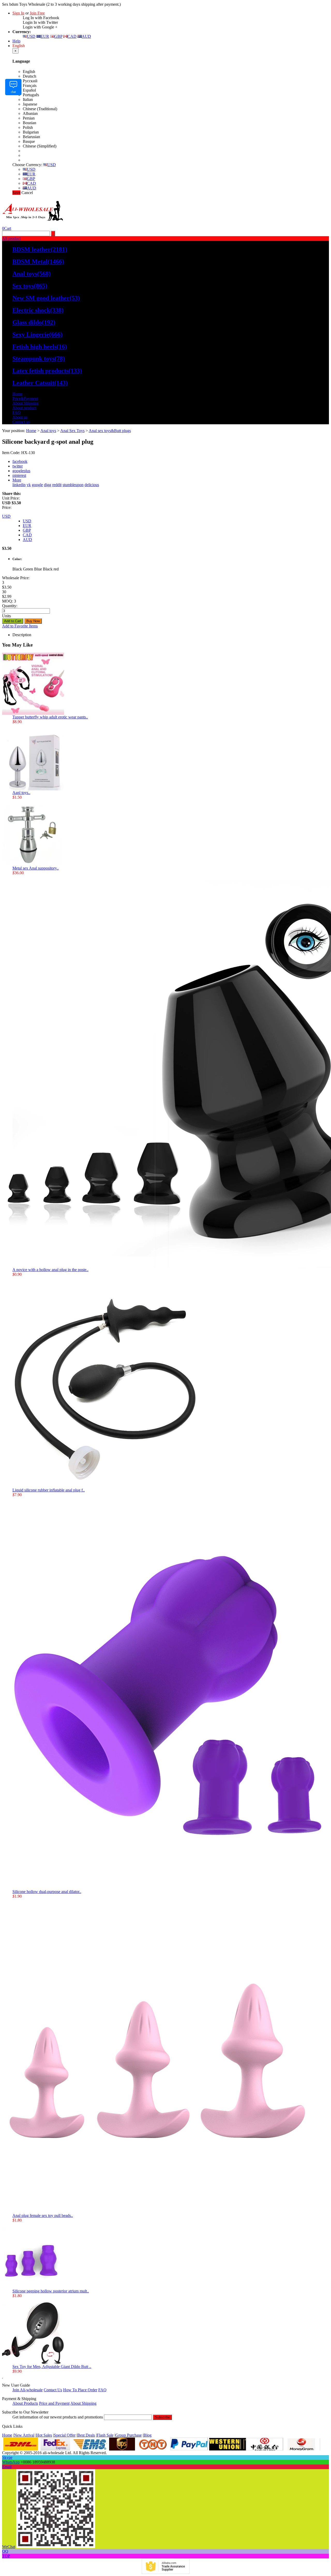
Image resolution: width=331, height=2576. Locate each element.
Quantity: (10, 606)
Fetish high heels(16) (40, 347)
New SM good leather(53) (46, 298)
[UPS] (122, 2449)
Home (17, 394)
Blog (148, 2435)
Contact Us (53, 2390)
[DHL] (21, 2449)
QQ (5, 2551)
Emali (7, 2467)
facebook (20, 461)
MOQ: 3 (9, 601)
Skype (7, 2457)
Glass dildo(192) (34, 322)
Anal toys (48, 431)
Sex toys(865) (30, 286)
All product (11, 238)
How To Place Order (80, 2390)
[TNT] (153, 2449)
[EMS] (90, 2449)
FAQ (17, 413)
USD (31, 36)
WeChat (9, 2547)
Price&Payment (25, 399)
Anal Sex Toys (72, 431)
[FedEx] (55, 2449)
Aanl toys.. (21, 793)
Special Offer (65, 2435)
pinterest (19, 475)
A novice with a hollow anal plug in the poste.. (50, 1270)
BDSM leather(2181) (40, 249)
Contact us (21, 422)
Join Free (37, 13)
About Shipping (25, 403)
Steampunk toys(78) (39, 359)
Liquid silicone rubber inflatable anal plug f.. (49, 1490)
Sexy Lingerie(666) (37, 335)
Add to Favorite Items (20, 626)
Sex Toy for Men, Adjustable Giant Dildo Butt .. (52, 2367)
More (17, 480)
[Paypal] (189, 2449)
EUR (45, 36)
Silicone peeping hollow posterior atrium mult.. (51, 2291)
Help (16, 41)
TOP (6, 2556)
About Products (25, 2403)
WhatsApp (11, 2462)
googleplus (21, 471)
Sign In (18, 13)
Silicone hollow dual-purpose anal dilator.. (47, 1892)
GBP (58, 36)
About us (20, 417)
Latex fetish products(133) (47, 371)
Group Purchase (129, 2435)
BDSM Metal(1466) (38, 262)
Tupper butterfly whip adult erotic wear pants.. (50, 717)
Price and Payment (54, 2403)
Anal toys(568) (32, 274)
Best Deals (86, 2435)
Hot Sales (44, 2435)
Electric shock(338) (38, 310)
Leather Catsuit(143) (40, 383)
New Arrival (24, 2435)
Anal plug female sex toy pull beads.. (43, 2215)
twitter (18, 466)
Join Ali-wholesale (28, 2390)
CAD (72, 36)
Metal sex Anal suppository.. (36, 868)
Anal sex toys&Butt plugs (110, 431)
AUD (86, 36)
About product (24, 408)
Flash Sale (105, 2435)
